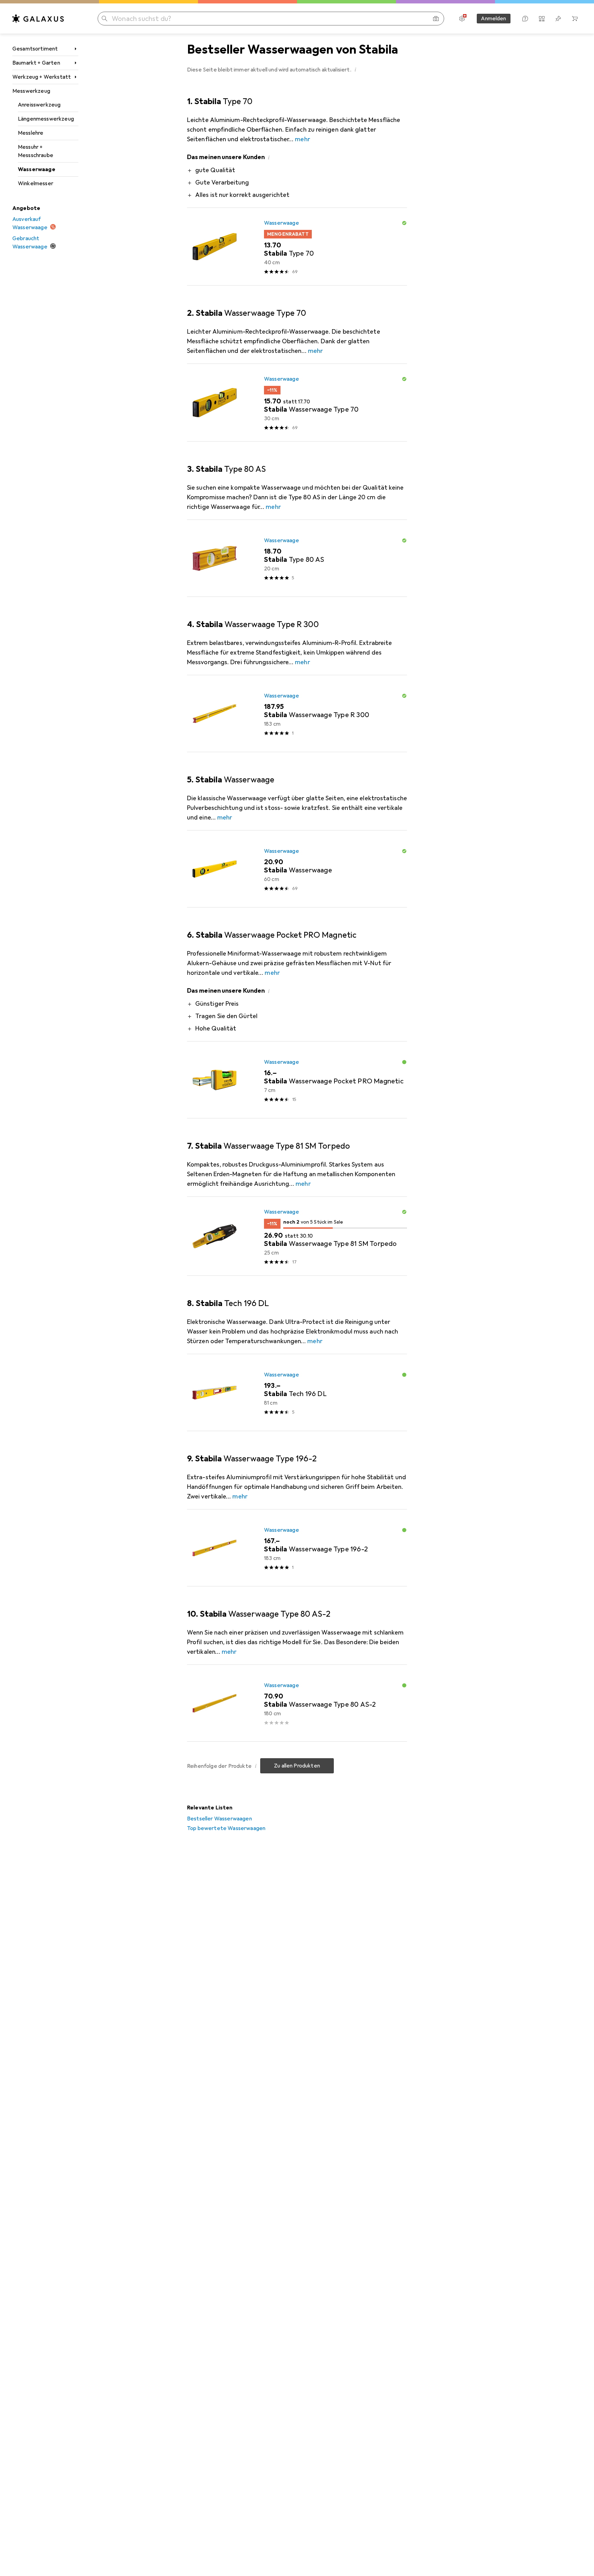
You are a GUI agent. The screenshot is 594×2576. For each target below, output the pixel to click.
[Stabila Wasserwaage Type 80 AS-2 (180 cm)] (297, 1703)
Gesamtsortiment (35, 49)
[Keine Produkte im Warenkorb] (575, 19)
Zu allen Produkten (297, 1766)
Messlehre (31, 133)
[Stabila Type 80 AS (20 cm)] (297, 558)
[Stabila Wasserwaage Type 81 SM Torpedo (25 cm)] (297, 1236)
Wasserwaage (37, 169)
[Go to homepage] (38, 19)
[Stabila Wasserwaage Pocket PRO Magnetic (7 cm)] (297, 1080)
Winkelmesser (36, 183)
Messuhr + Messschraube (36, 151)
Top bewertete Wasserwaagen (226, 1828)
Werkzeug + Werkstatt (42, 77)
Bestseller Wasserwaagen (219, 1819)
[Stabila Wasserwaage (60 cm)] (297, 869)
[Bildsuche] (436, 19)
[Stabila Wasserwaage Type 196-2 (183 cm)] (297, 1548)
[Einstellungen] (462, 19)
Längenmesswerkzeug (46, 119)
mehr (302, 139)
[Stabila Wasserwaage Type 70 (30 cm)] (297, 403)
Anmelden (493, 19)
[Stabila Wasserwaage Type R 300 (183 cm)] (297, 714)
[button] (355, 69)
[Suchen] (104, 19)
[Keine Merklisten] (558, 19)
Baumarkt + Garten (36, 63)
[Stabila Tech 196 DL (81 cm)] (297, 1393)
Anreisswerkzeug (39, 105)
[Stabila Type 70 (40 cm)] (297, 247)
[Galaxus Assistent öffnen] (525, 19)
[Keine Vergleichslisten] (542, 19)
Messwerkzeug (31, 91)
